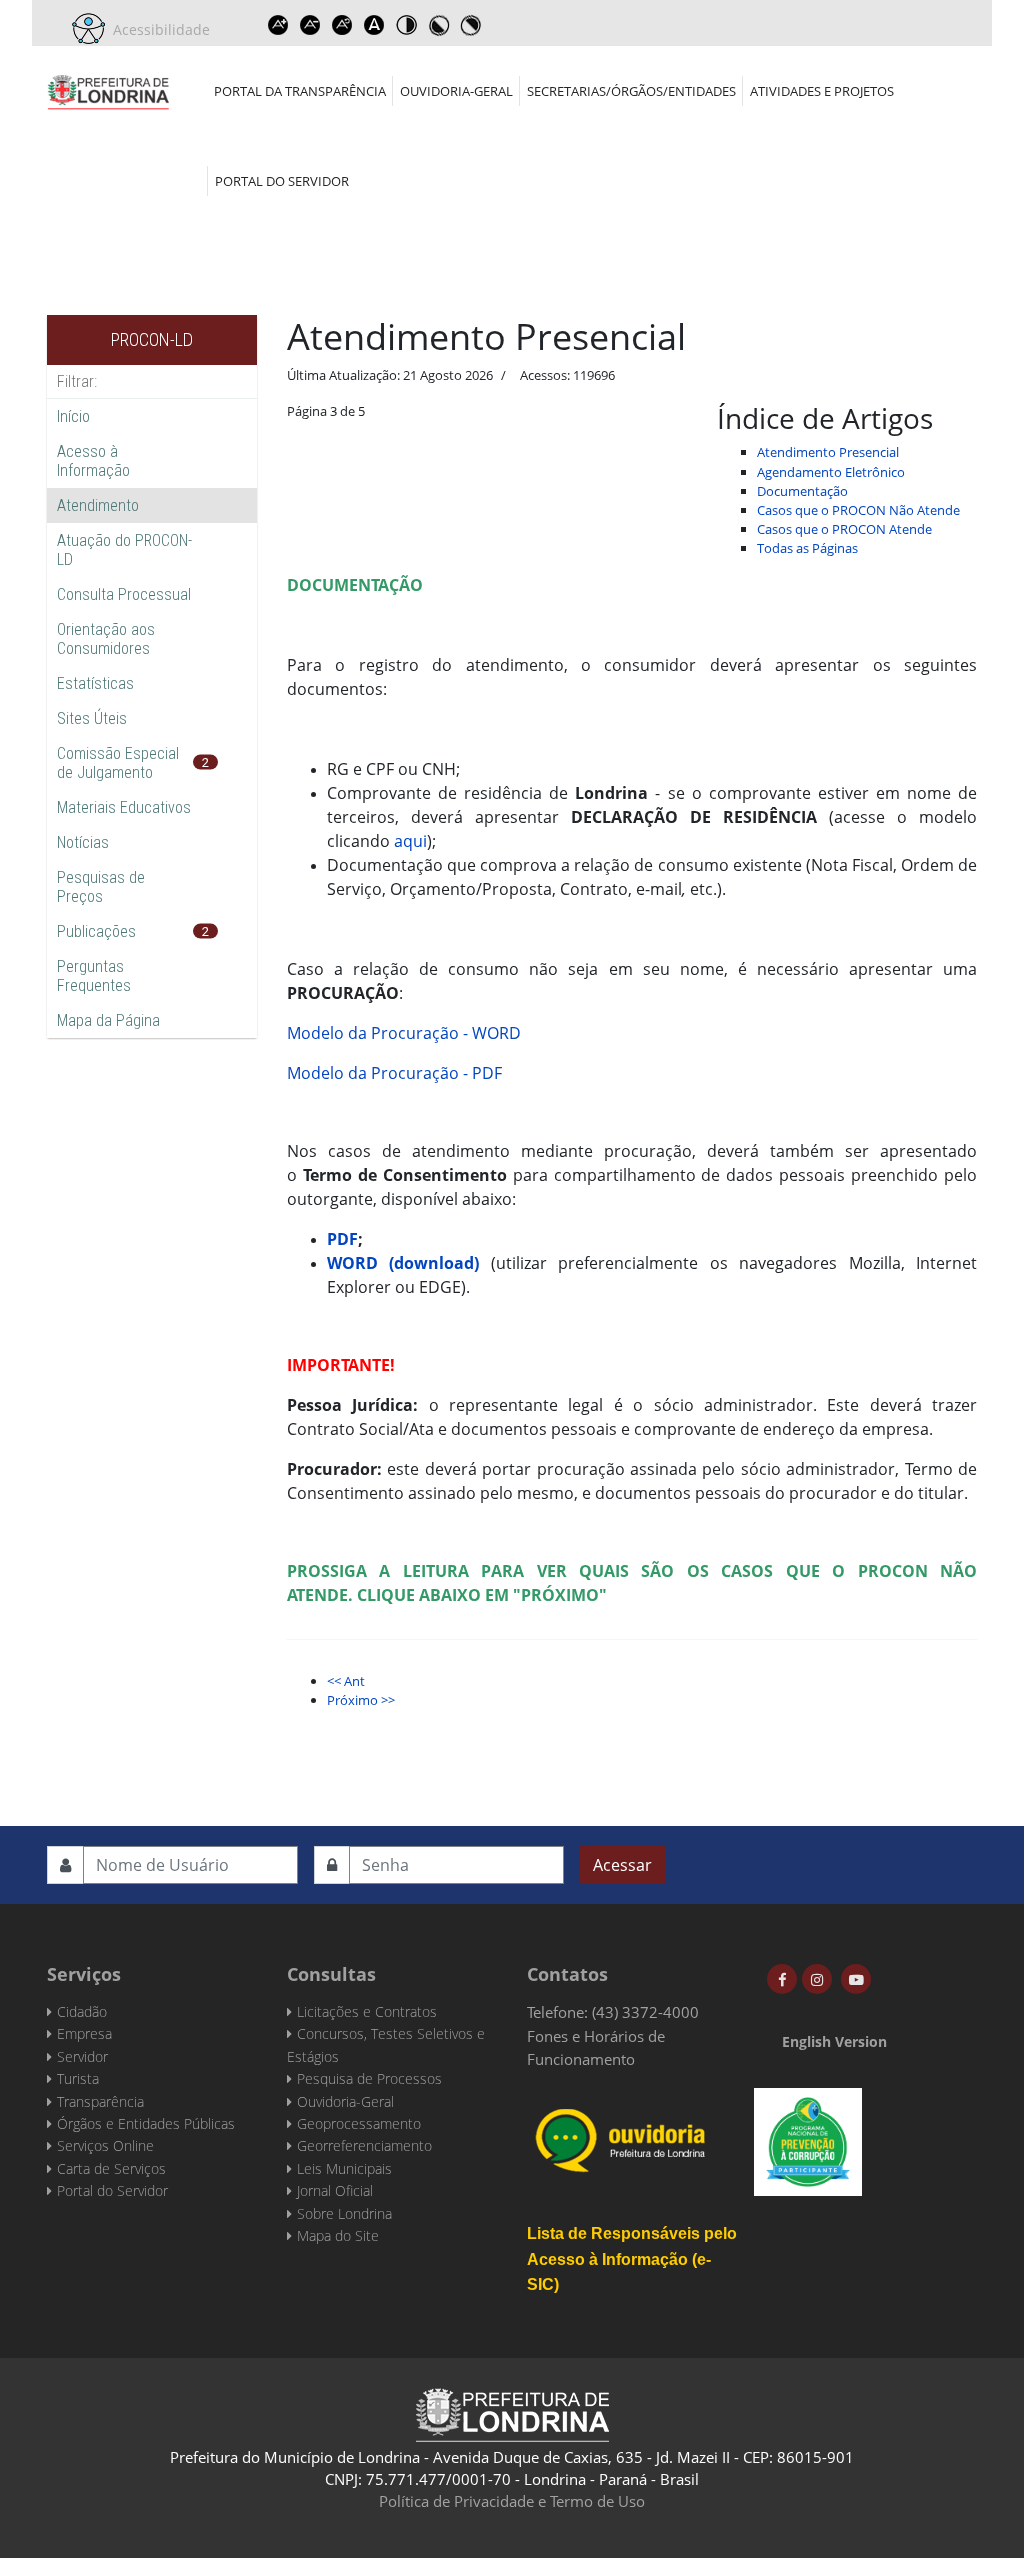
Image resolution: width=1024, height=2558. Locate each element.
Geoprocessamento (359, 2123)
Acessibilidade (157, 29)
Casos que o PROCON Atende (844, 529)
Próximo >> (361, 1700)
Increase (278, 25)
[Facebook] (782, 1979)
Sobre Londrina (344, 2213)
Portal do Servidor (282, 181)
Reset (342, 25)
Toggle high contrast (406, 25)
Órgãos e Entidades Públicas (146, 2123)
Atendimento (98, 505)
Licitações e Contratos (367, 2011)
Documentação (802, 491)
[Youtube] (856, 1979)
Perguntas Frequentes (94, 976)
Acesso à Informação (93, 461)
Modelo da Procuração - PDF (394, 1073)
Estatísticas (95, 683)
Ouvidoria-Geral (456, 91)
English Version (834, 2041)
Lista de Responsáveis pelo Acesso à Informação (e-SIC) (632, 2259)
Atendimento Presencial (828, 452)
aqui (410, 841)
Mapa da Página (108, 1020)
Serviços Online (105, 2145)
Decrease (310, 25)
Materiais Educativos (124, 807)
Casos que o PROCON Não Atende (858, 510)
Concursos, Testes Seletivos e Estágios (386, 2044)
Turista (78, 2078)
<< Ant (346, 1681)
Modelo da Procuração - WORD (404, 1033)
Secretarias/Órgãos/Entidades (631, 91)
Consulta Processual (124, 594)
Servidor (82, 2056)
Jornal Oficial (335, 2190)
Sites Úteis (92, 718)
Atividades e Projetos (822, 91)
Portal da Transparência (300, 91)
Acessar (622, 1865)
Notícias (83, 842)
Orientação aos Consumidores (106, 639)
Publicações (96, 931)
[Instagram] (817, 1979)
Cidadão (82, 2011)
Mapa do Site (338, 2235)
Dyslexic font (374, 25)
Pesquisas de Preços (101, 887)
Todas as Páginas (807, 548)
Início (73, 416)
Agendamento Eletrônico (831, 472)
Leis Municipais (344, 2168)
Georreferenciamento (364, 2145)
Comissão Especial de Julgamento (118, 763)
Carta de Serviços (111, 2168)
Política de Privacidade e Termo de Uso (512, 2501)
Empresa (84, 2033)
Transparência (100, 2101)
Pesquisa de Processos (369, 2078)
